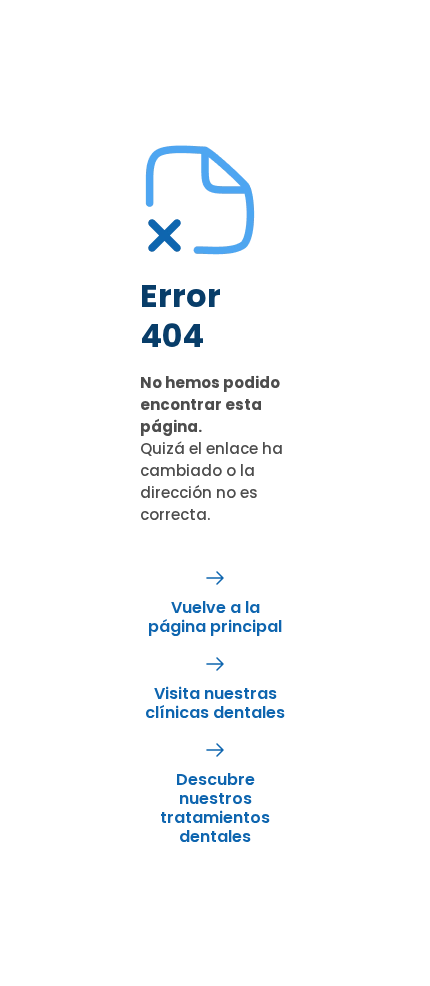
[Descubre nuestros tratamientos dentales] (215, 750)
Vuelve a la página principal (215, 617)
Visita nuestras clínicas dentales (215, 703)
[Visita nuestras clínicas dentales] (215, 664)
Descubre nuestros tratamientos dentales (215, 808)
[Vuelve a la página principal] (215, 578)
